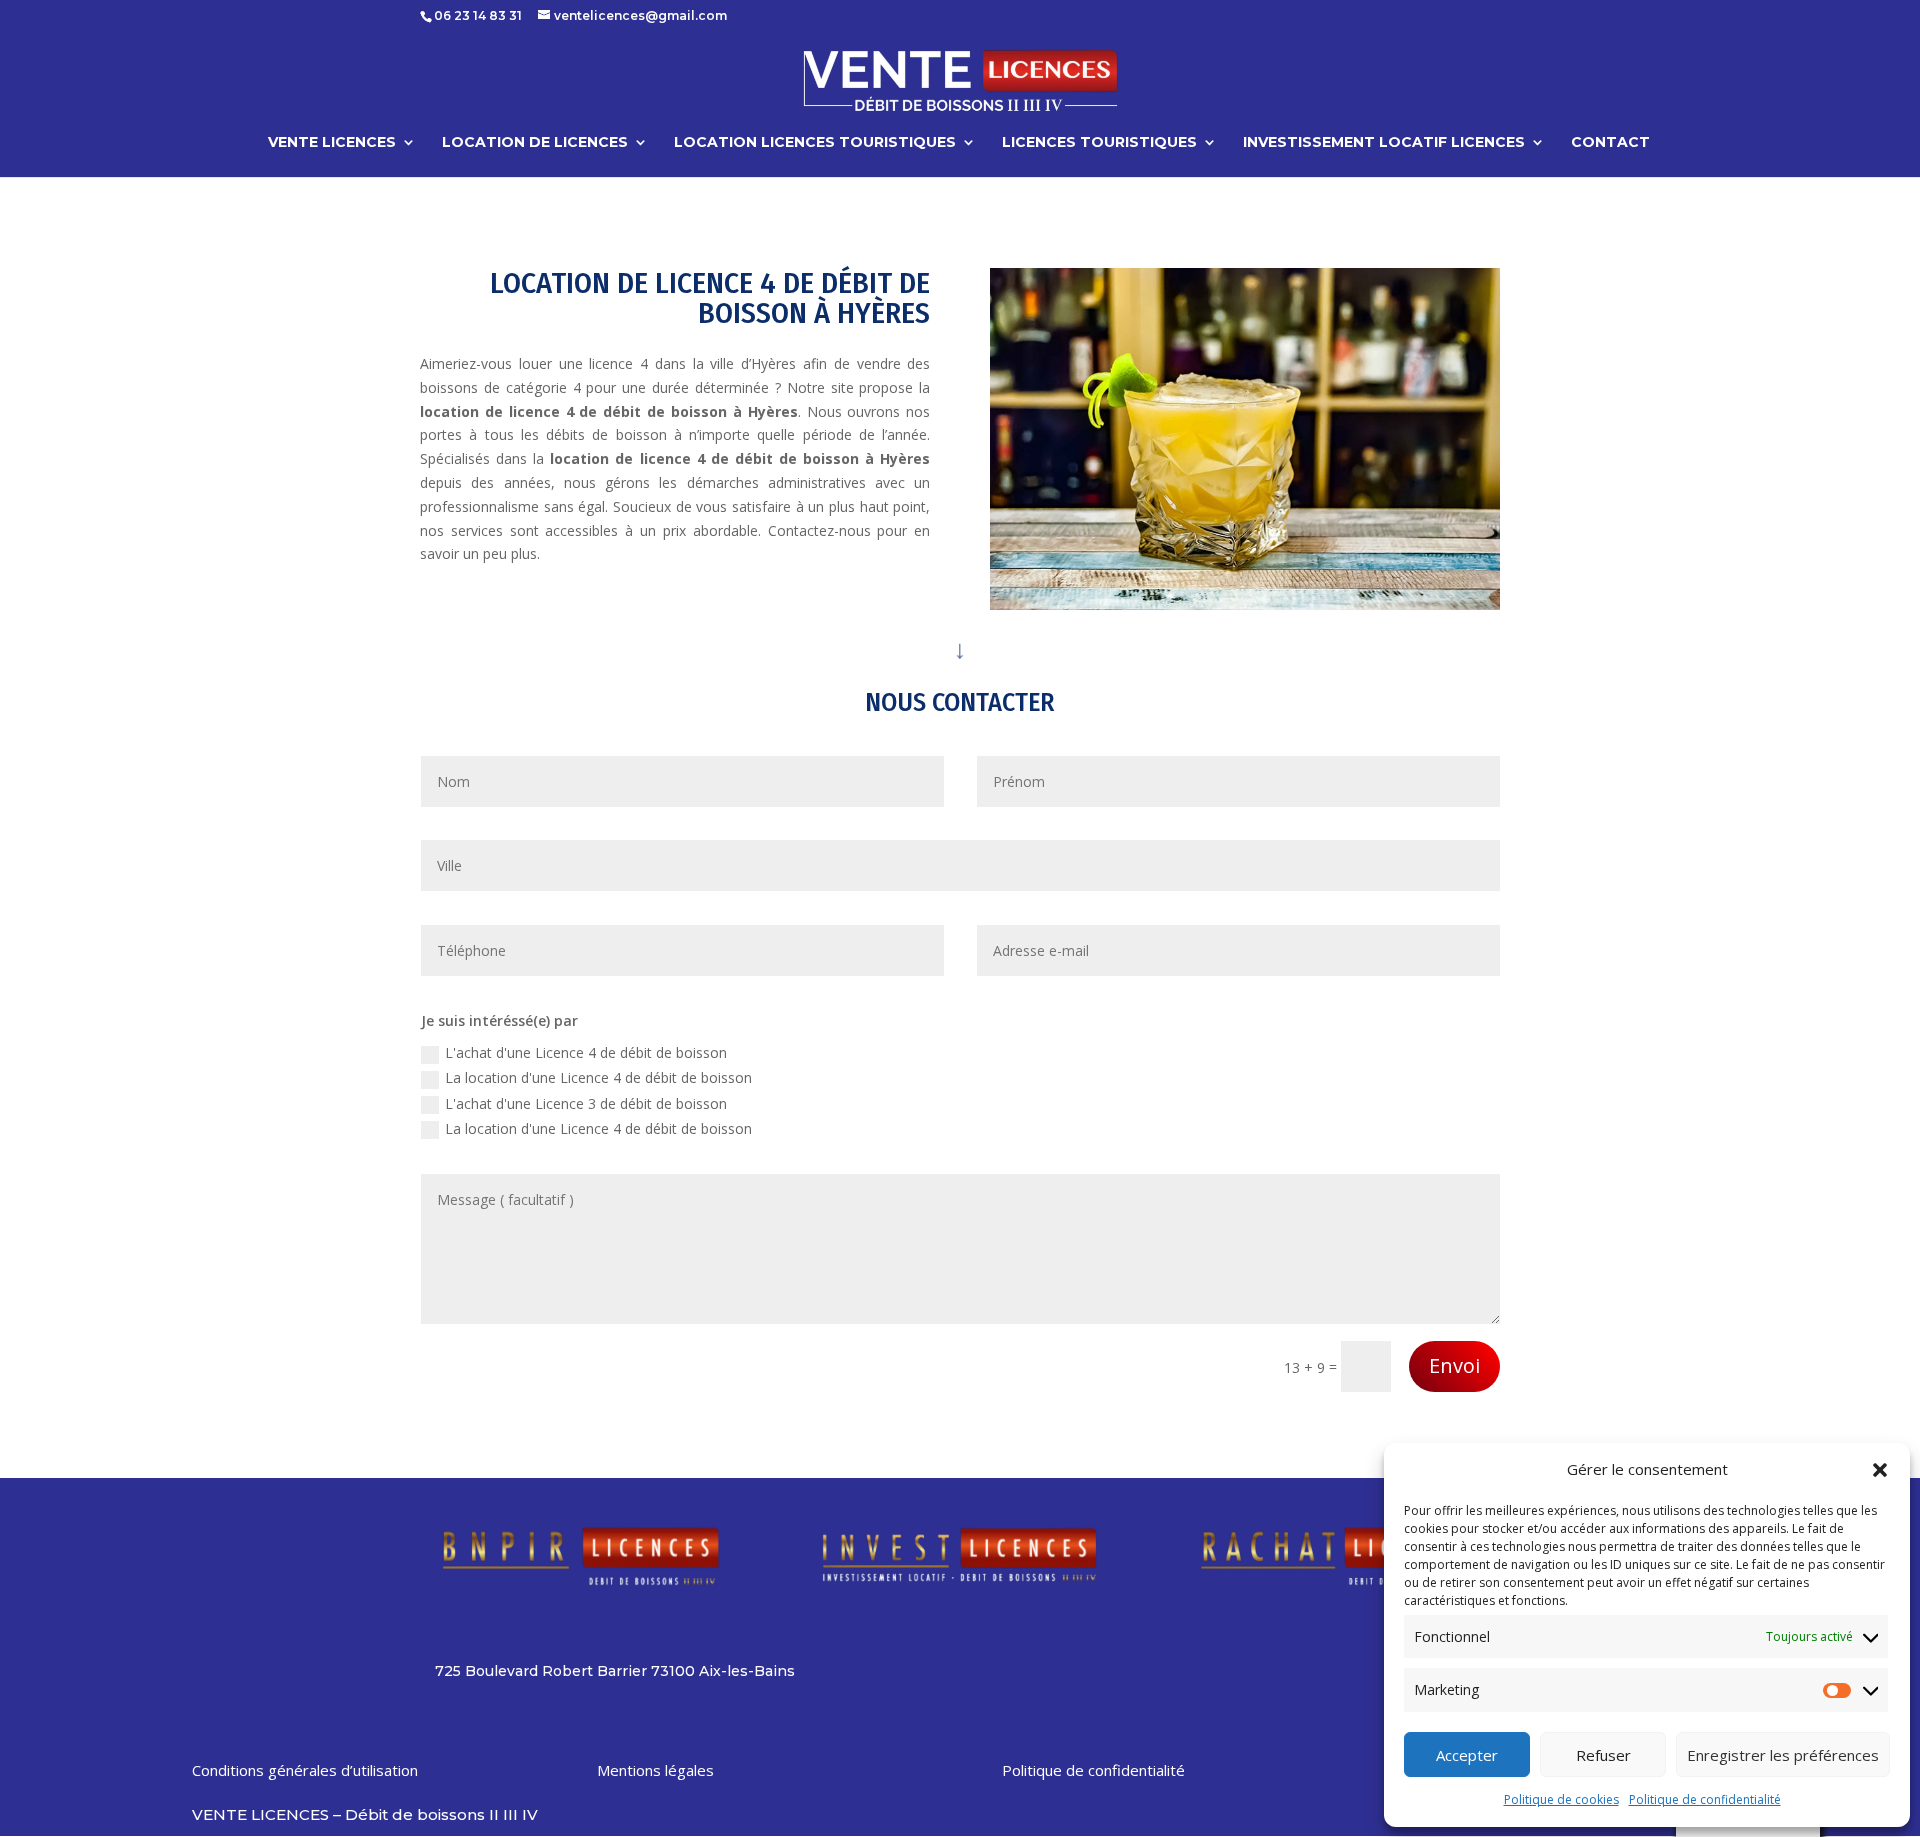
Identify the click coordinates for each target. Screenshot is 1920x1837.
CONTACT (1610, 143)
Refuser (1603, 1755)
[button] (1880, 1470)
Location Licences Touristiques (815, 143)
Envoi (1454, 1365)
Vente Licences (332, 143)
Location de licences (535, 143)
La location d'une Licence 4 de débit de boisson (598, 1077)
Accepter (1467, 1755)
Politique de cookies (1561, 1799)
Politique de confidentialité (1705, 1799)
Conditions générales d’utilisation (305, 1770)
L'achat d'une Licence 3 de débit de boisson (586, 1103)
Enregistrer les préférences (1783, 1755)
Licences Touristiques (1099, 143)
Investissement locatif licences (1384, 143)
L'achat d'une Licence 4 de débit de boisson (586, 1052)
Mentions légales (655, 1770)
